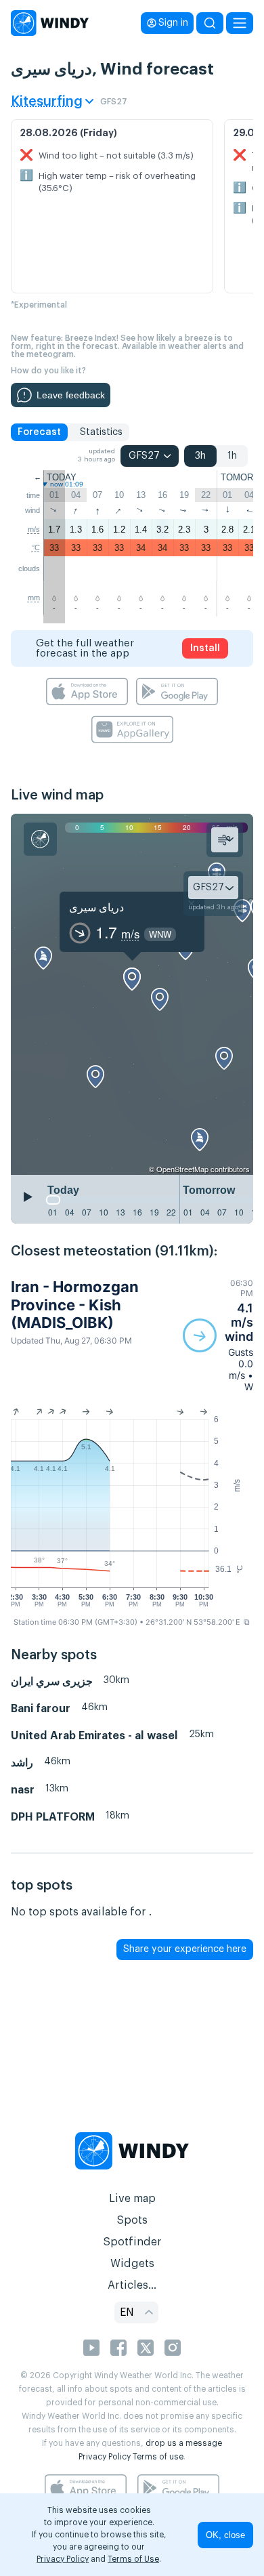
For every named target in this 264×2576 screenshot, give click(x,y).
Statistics (101, 432)
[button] (218, 1335)
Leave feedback (71, 395)
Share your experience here (185, 1949)
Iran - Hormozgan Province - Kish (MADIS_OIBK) (75, 1305)
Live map (132, 2199)
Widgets (132, 2264)
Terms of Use (133, 2559)
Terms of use (158, 2457)
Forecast (39, 432)
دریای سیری (96, 907)
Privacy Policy (105, 2457)
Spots (132, 2220)
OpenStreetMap (182, 1169)
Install (205, 648)
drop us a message (184, 2443)
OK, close (225, 2535)
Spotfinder (132, 2242)
